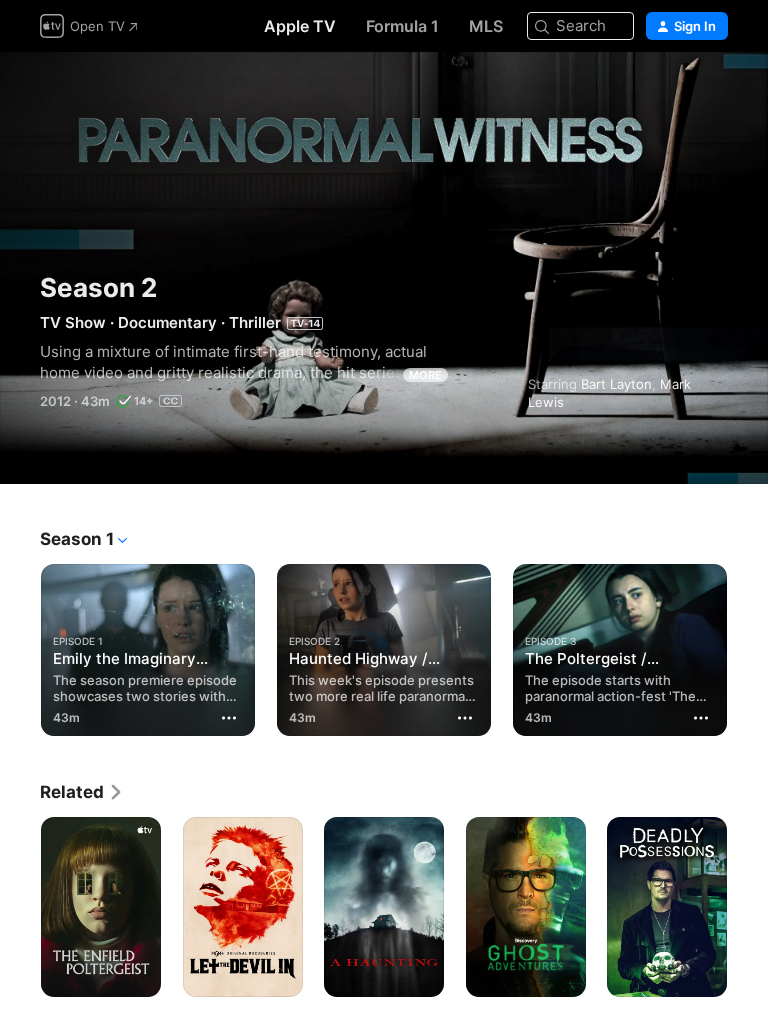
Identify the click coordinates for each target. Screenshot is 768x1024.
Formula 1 (402, 26)
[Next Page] (748, 646)
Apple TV (300, 26)
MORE (425, 375)
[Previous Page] (20, 646)
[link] (82, 792)
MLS (486, 26)
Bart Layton (616, 384)
